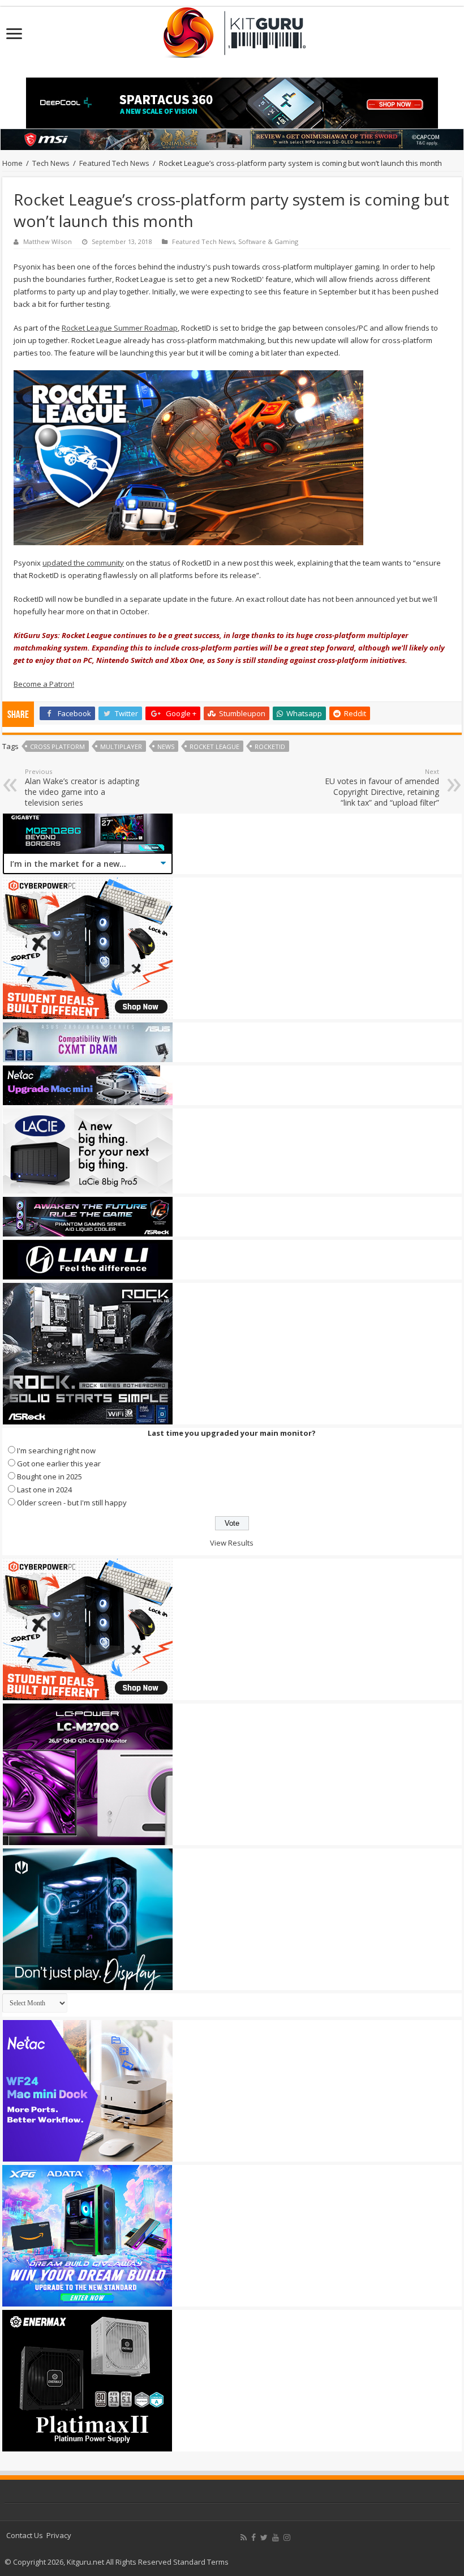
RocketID (270, 746)
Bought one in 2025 (50, 1477)
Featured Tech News (114, 163)
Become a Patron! (44, 684)
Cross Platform (57, 746)
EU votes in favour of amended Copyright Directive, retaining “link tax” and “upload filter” (382, 788)
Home (12, 163)
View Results (232, 1543)
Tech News (51, 163)
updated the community (83, 563)
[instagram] (287, 2538)
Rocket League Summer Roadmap (120, 328)
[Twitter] (264, 2538)
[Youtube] (276, 2538)
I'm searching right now (56, 1450)
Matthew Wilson (48, 241)
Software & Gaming (268, 241)
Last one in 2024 (44, 1490)
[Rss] (244, 2538)
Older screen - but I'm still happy (72, 1503)
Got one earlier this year (59, 1464)
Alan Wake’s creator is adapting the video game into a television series (82, 788)
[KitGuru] (232, 29)
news (166, 746)
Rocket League (214, 746)
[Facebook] (254, 2538)
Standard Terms (201, 2562)
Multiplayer (121, 746)
